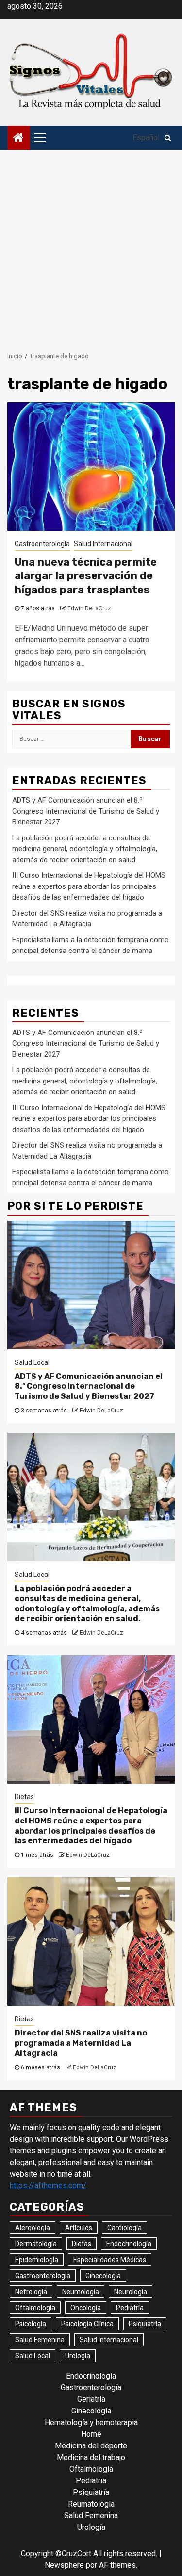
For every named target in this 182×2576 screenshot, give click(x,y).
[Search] (168, 138)
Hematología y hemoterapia (91, 2422)
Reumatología (91, 2504)
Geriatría (91, 2399)
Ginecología (103, 2276)
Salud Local (32, 1362)
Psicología (31, 2324)
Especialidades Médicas (110, 2260)
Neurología (131, 2292)
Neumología (81, 2292)
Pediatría (130, 2308)
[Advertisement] (91, 246)
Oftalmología (35, 2308)
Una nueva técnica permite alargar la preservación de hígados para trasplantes (86, 576)
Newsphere (64, 2565)
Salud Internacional (103, 544)
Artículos (79, 2228)
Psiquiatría (145, 2324)
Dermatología (36, 2244)
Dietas (24, 1797)
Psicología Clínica (87, 2324)
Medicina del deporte (91, 2446)
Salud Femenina (40, 2340)
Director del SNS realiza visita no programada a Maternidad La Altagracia (81, 2043)
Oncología (86, 2308)
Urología (78, 2356)
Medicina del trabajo (91, 2457)
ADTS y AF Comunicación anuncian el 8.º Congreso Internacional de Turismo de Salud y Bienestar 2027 (86, 811)
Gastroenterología (42, 544)
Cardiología (124, 2228)
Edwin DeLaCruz (89, 608)
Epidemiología (37, 2260)
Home (91, 2434)
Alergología (33, 2228)
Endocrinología (129, 2244)
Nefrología (31, 2292)
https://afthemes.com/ (48, 2186)
